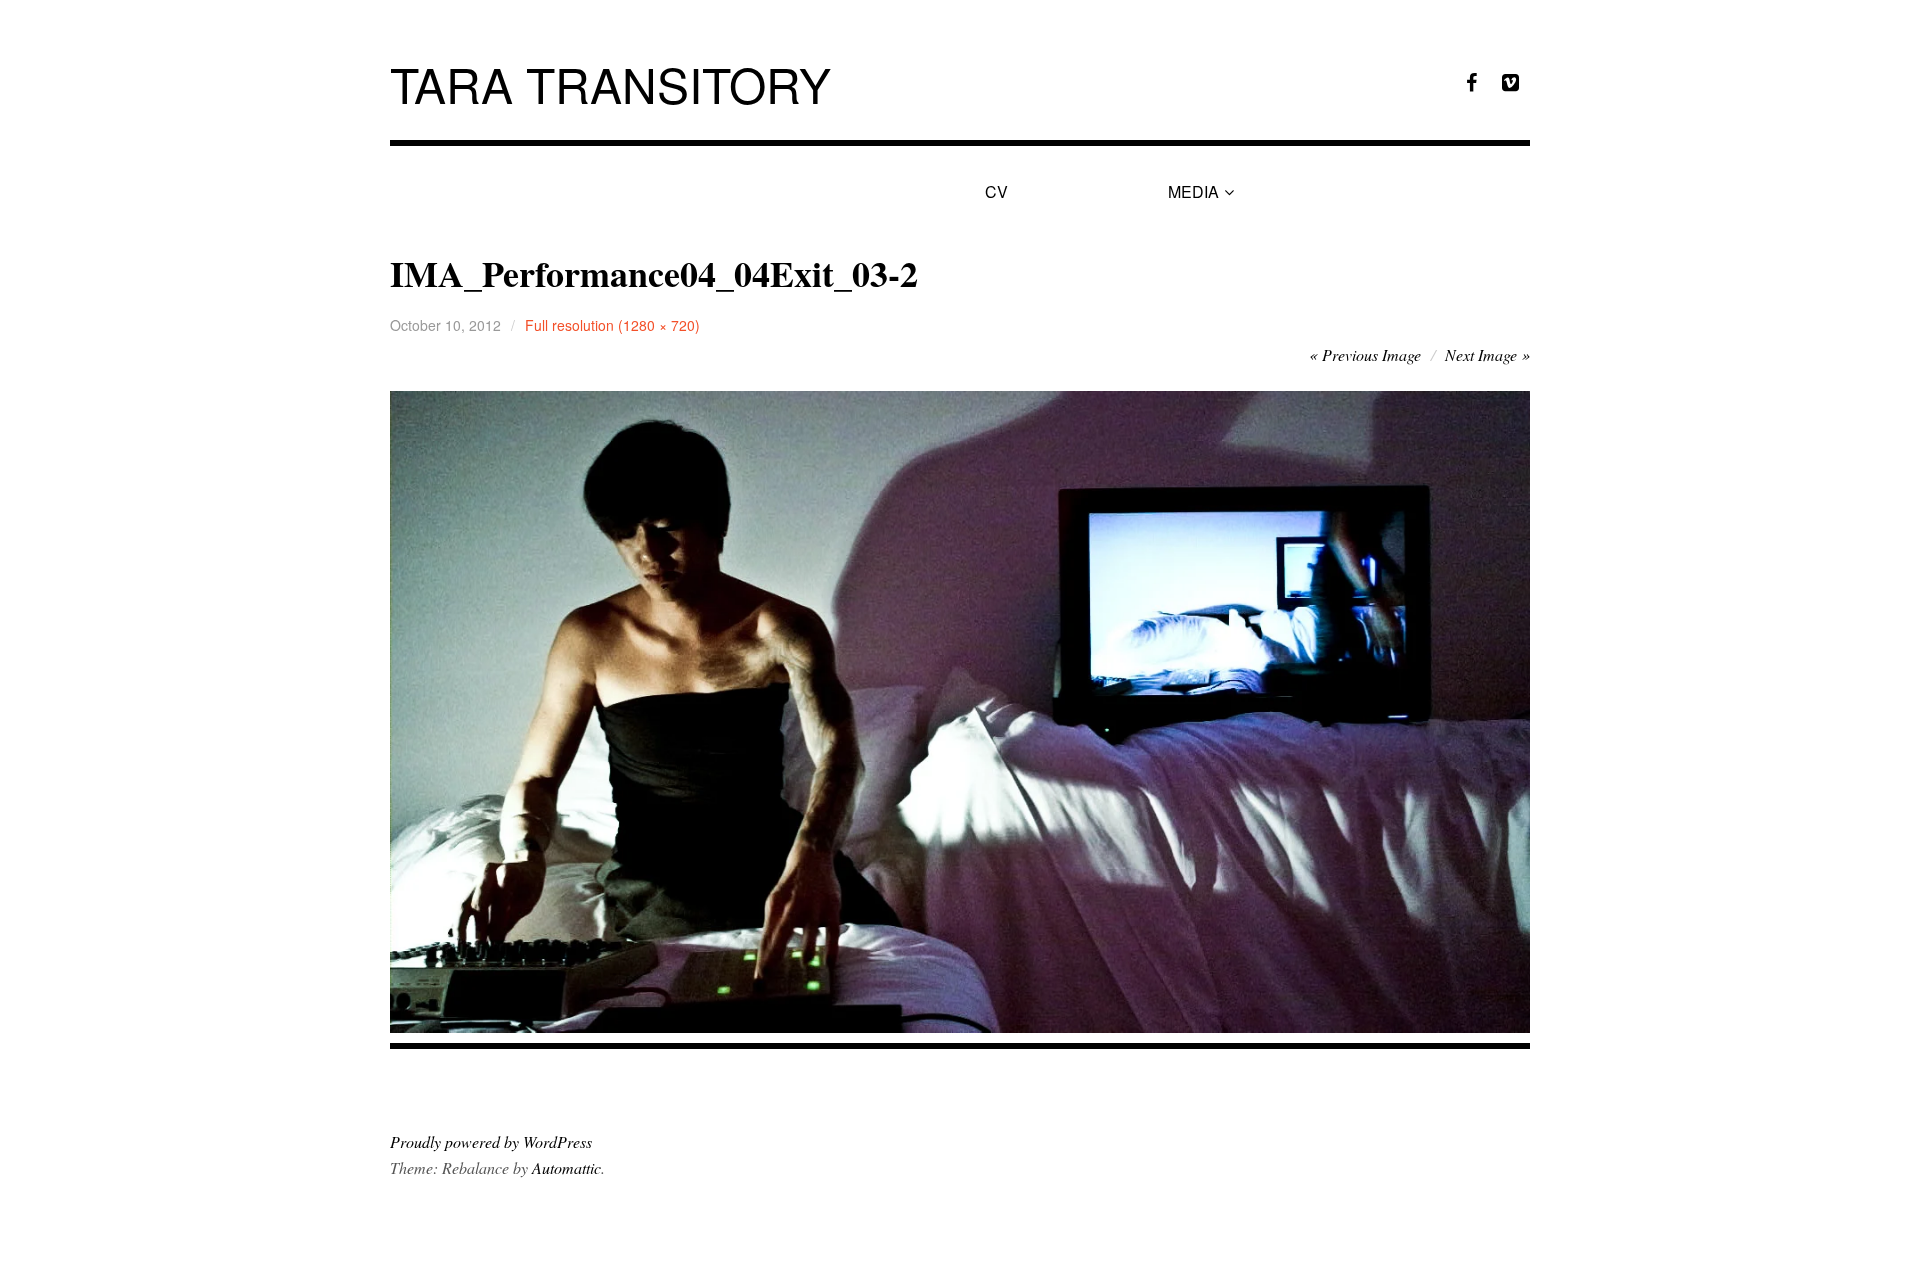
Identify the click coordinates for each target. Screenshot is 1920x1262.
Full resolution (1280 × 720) (612, 325)
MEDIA (1193, 191)
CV (996, 191)
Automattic (566, 1167)
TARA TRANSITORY (610, 83)
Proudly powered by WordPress (491, 1141)
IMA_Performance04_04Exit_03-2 (654, 273)
